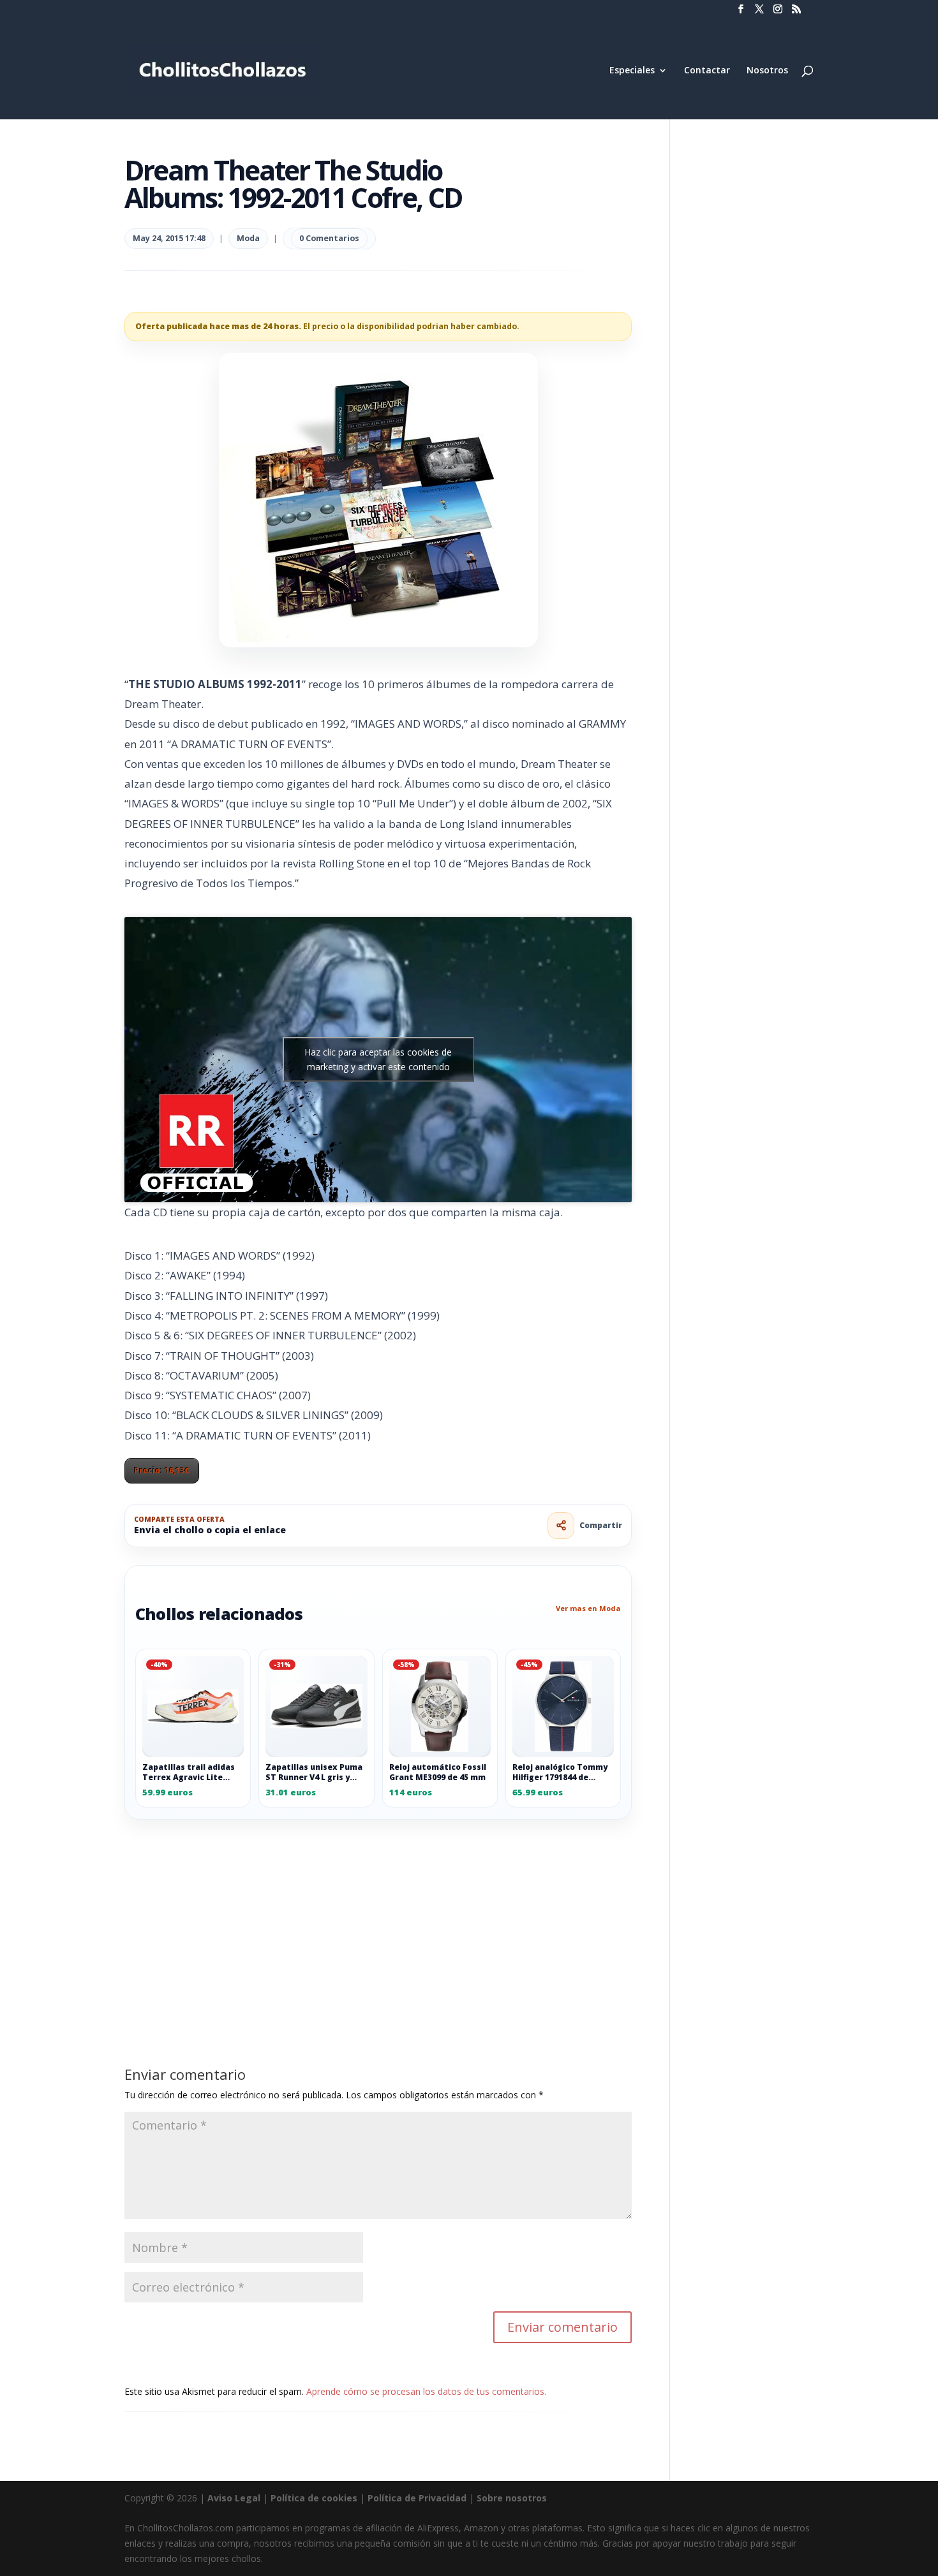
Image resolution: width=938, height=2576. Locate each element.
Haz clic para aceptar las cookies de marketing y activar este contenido (378, 1059)
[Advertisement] (378, 1914)
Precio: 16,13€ (162, 1470)
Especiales (632, 71)
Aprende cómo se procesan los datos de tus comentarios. (426, 2391)
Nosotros (767, 71)
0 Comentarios (329, 238)
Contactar (707, 71)
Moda (248, 238)
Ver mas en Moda (588, 1608)
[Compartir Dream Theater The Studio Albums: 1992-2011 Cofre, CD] (561, 1526)
